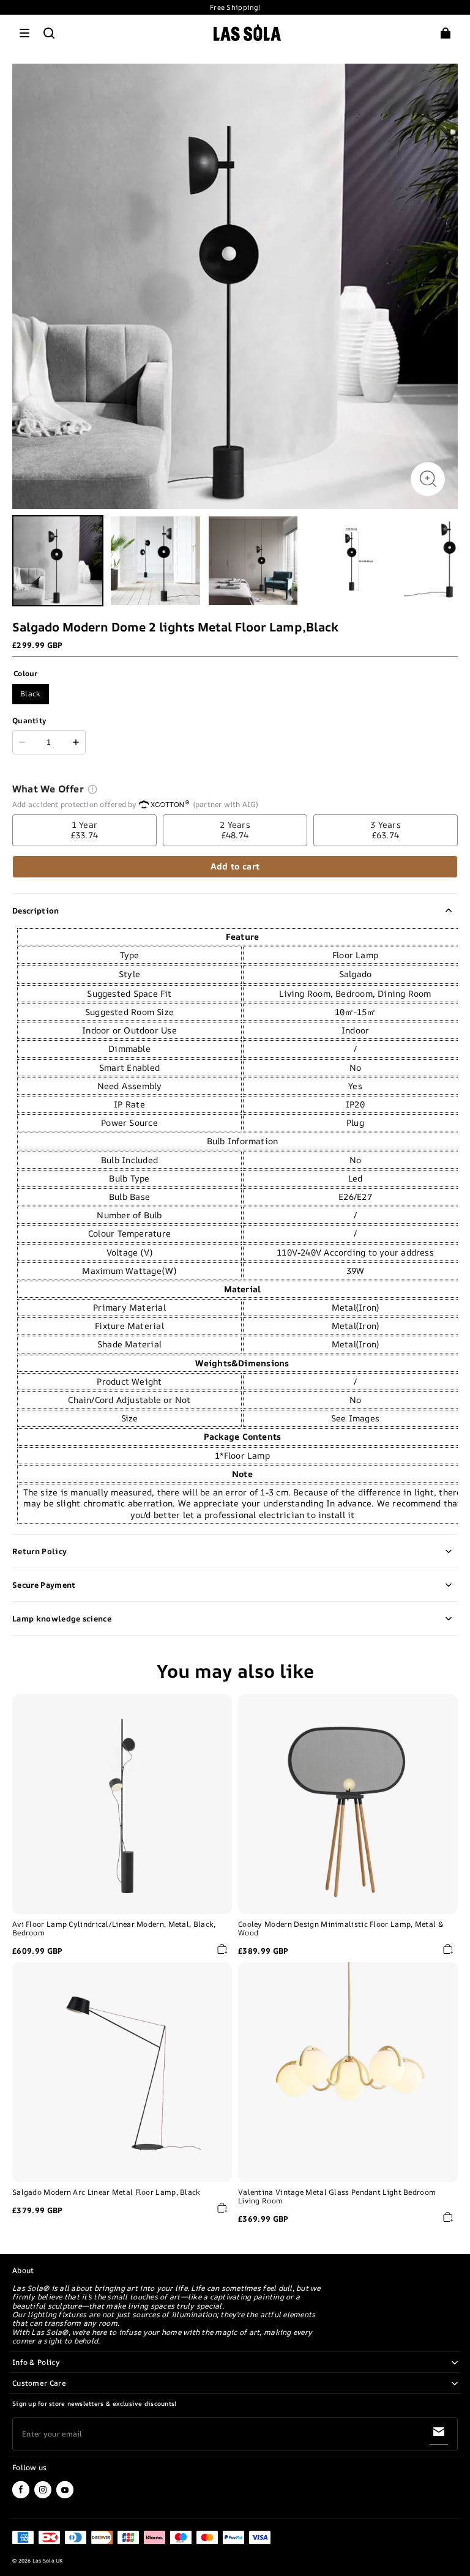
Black (31, 694)
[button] (24, 33)
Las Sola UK (48, 2561)
